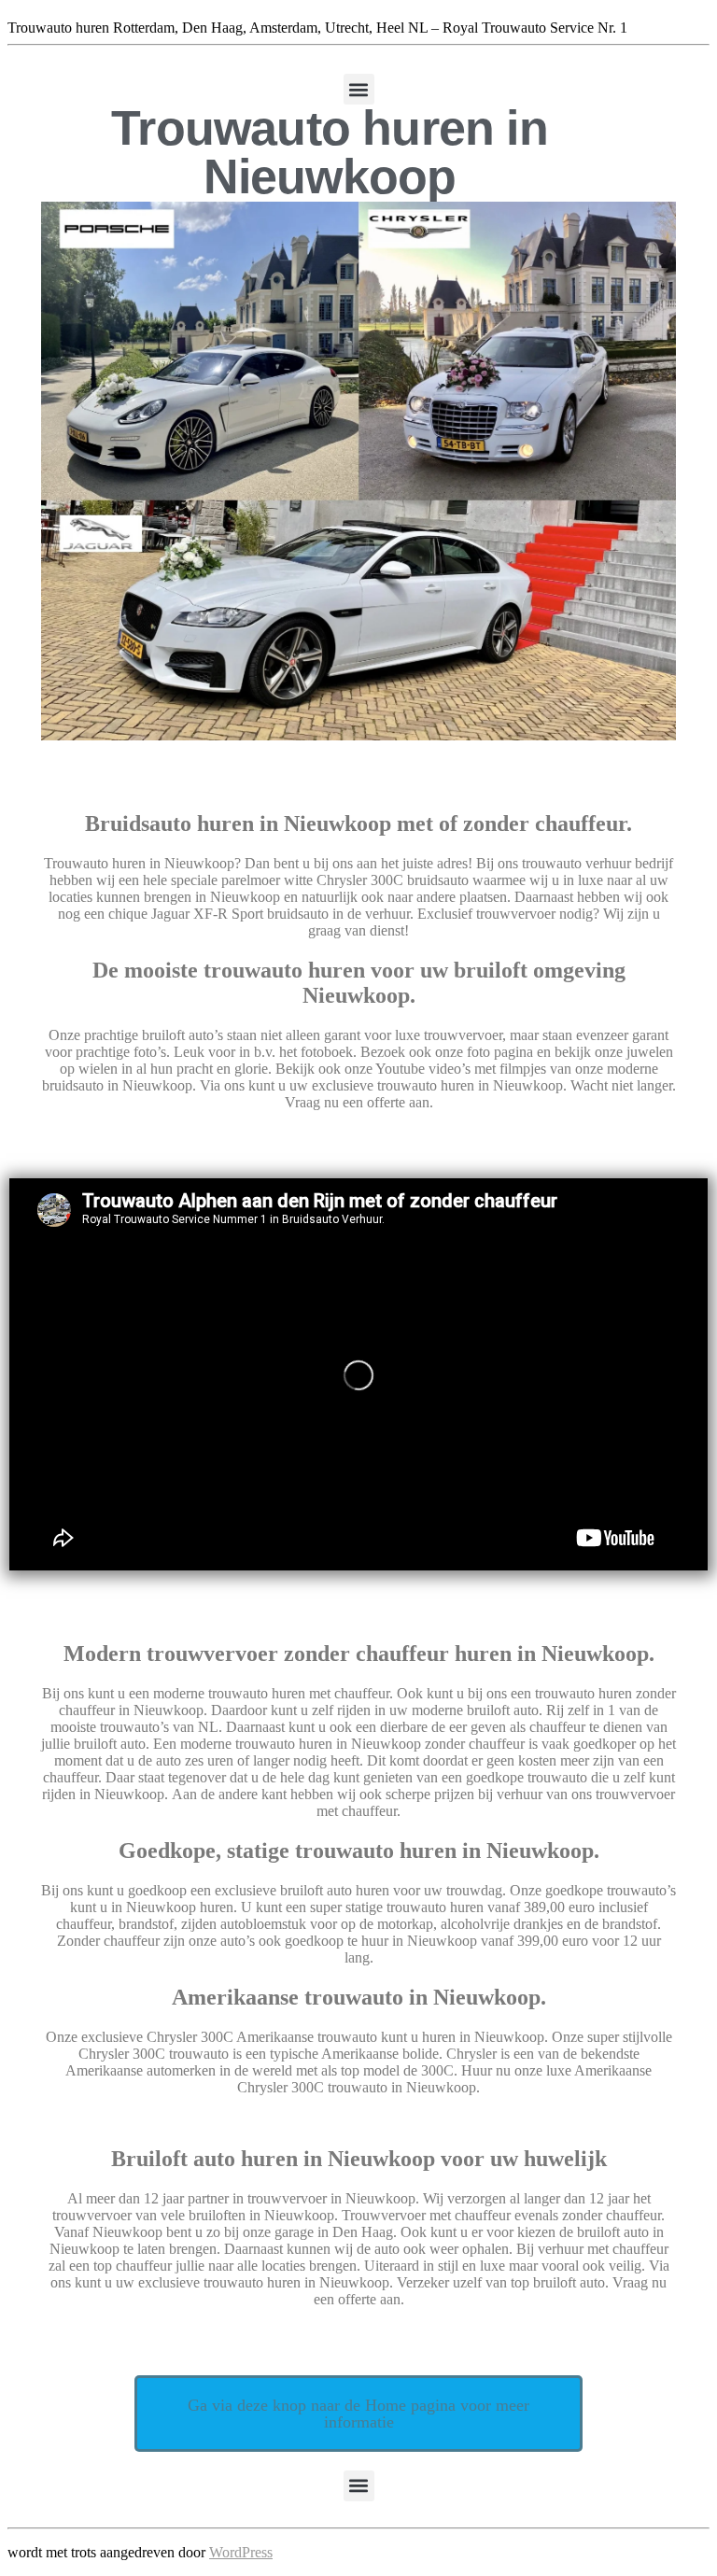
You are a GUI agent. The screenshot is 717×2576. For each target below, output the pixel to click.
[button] (359, 89)
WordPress (241, 2552)
